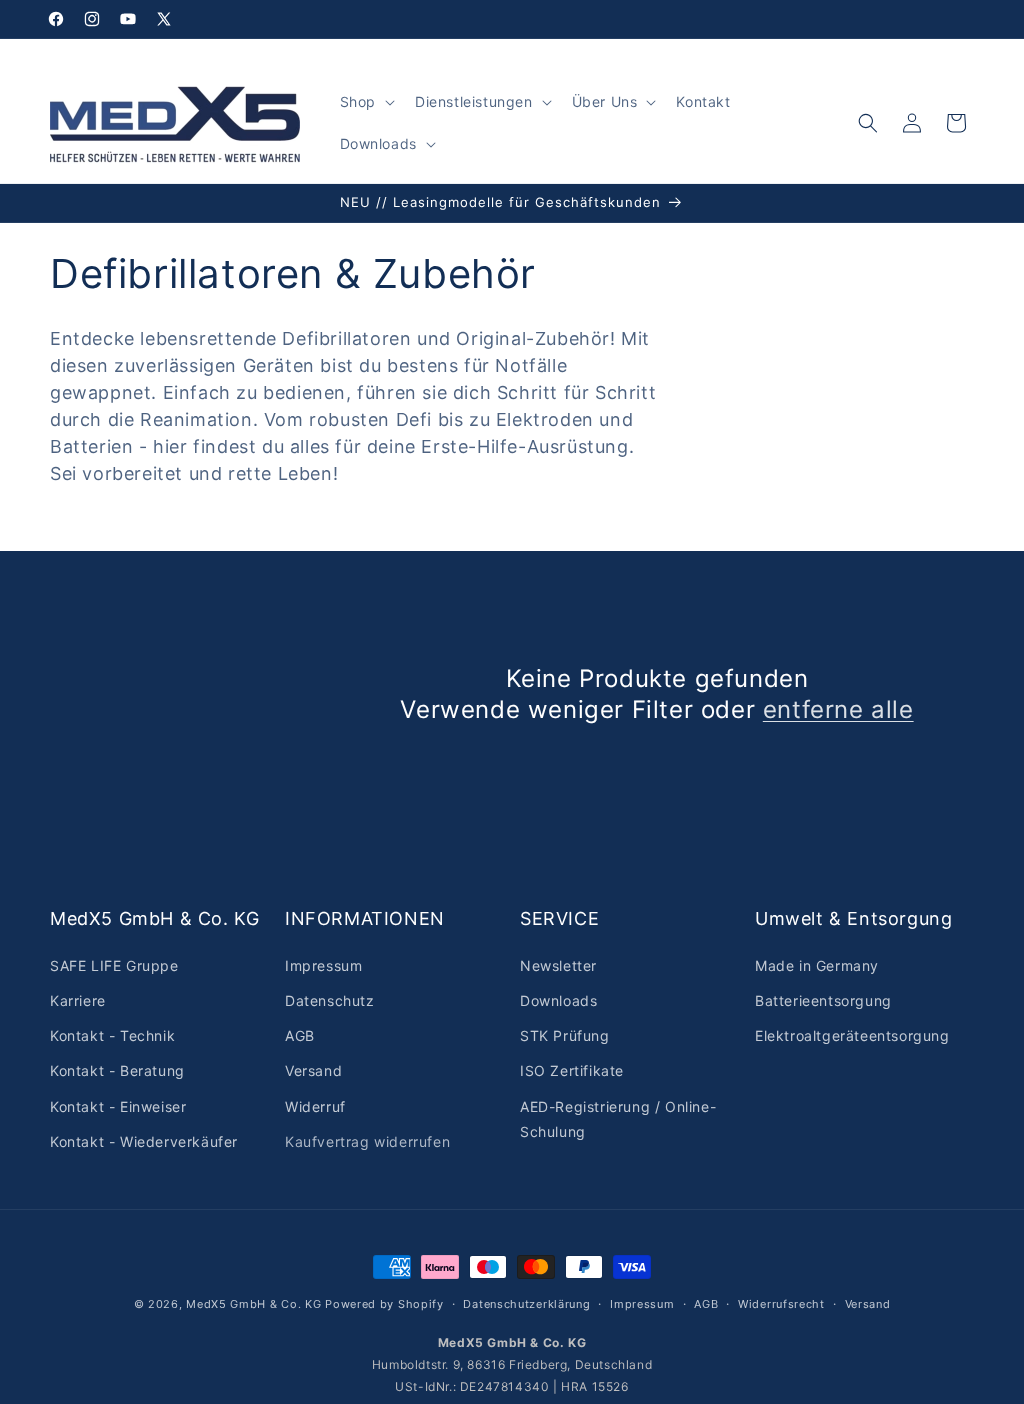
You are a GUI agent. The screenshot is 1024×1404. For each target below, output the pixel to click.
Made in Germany (817, 965)
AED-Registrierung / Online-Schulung (618, 1119)
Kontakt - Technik (112, 1035)
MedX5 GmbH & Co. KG (253, 1304)
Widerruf (315, 1106)
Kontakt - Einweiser (118, 1106)
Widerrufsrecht (781, 1304)
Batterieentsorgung (823, 1000)
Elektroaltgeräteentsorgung (852, 1035)
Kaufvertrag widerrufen (367, 1141)
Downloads (558, 1000)
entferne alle (838, 709)
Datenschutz (330, 1000)
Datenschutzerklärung (526, 1304)
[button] (365, 102)
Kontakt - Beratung (117, 1070)
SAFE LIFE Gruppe (114, 965)
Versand (313, 1070)
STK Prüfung (565, 1035)
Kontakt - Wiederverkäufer (144, 1141)
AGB (300, 1035)
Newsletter (558, 965)
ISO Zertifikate (572, 1070)
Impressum (323, 965)
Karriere (78, 1000)
